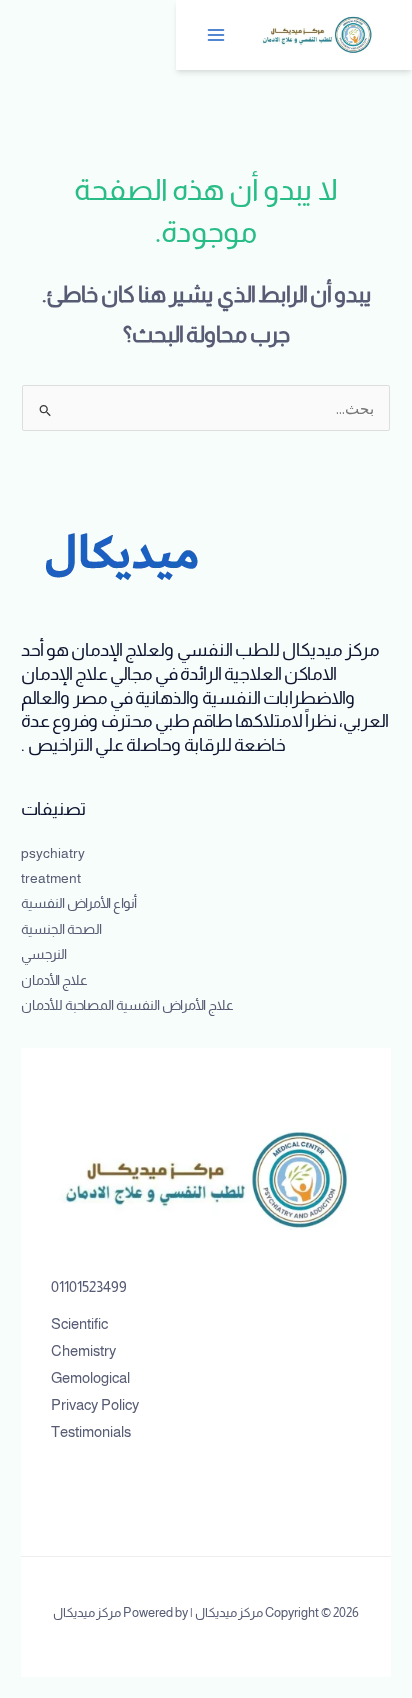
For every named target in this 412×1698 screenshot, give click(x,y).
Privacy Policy (95, 1405)
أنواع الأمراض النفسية (79, 903)
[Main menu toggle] (217, 35)
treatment (51, 878)
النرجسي (44, 954)
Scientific (79, 1324)
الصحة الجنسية (61, 929)
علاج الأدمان (54, 980)
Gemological (90, 1378)
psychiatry (53, 853)
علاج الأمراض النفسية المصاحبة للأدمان (127, 1005)
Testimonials (91, 1432)
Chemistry (83, 1351)
